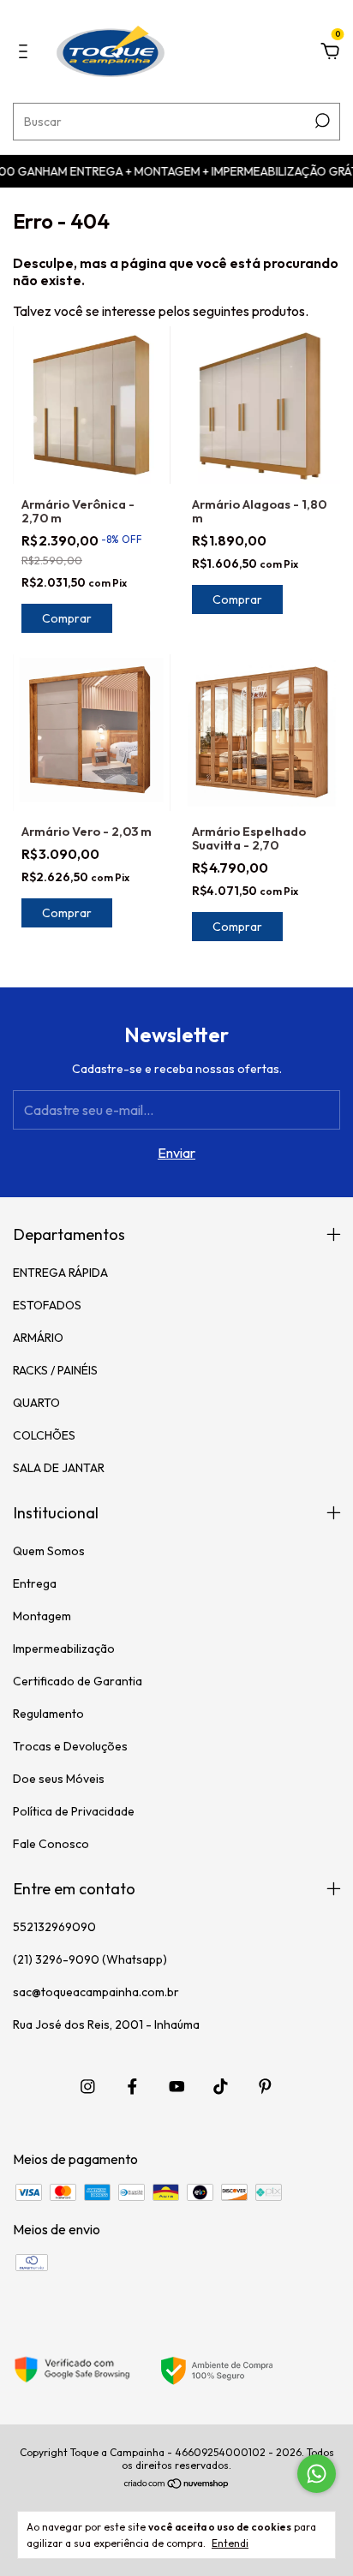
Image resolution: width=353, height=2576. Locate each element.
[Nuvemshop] (177, 2484)
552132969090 (54, 1927)
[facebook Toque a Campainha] (132, 2087)
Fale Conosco (51, 1844)
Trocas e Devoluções (70, 1746)
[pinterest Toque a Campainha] (265, 2087)
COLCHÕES (44, 1435)
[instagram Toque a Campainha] (88, 2087)
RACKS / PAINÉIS (55, 1370)
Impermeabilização (64, 1649)
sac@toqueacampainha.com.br (96, 1992)
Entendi (230, 2543)
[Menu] (26, 52)
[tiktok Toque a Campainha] (221, 2087)
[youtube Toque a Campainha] (177, 2087)
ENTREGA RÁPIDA (60, 1273)
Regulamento (48, 1714)
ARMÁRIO (38, 1338)
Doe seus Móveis (59, 1779)
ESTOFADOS (47, 1305)
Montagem (42, 1616)
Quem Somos (49, 1551)
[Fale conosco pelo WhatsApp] (317, 2474)
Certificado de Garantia (78, 1681)
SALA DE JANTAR (59, 1468)
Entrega (35, 1583)
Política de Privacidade (74, 1811)
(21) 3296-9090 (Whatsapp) (90, 1959)
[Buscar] (321, 121)
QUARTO (36, 1403)
